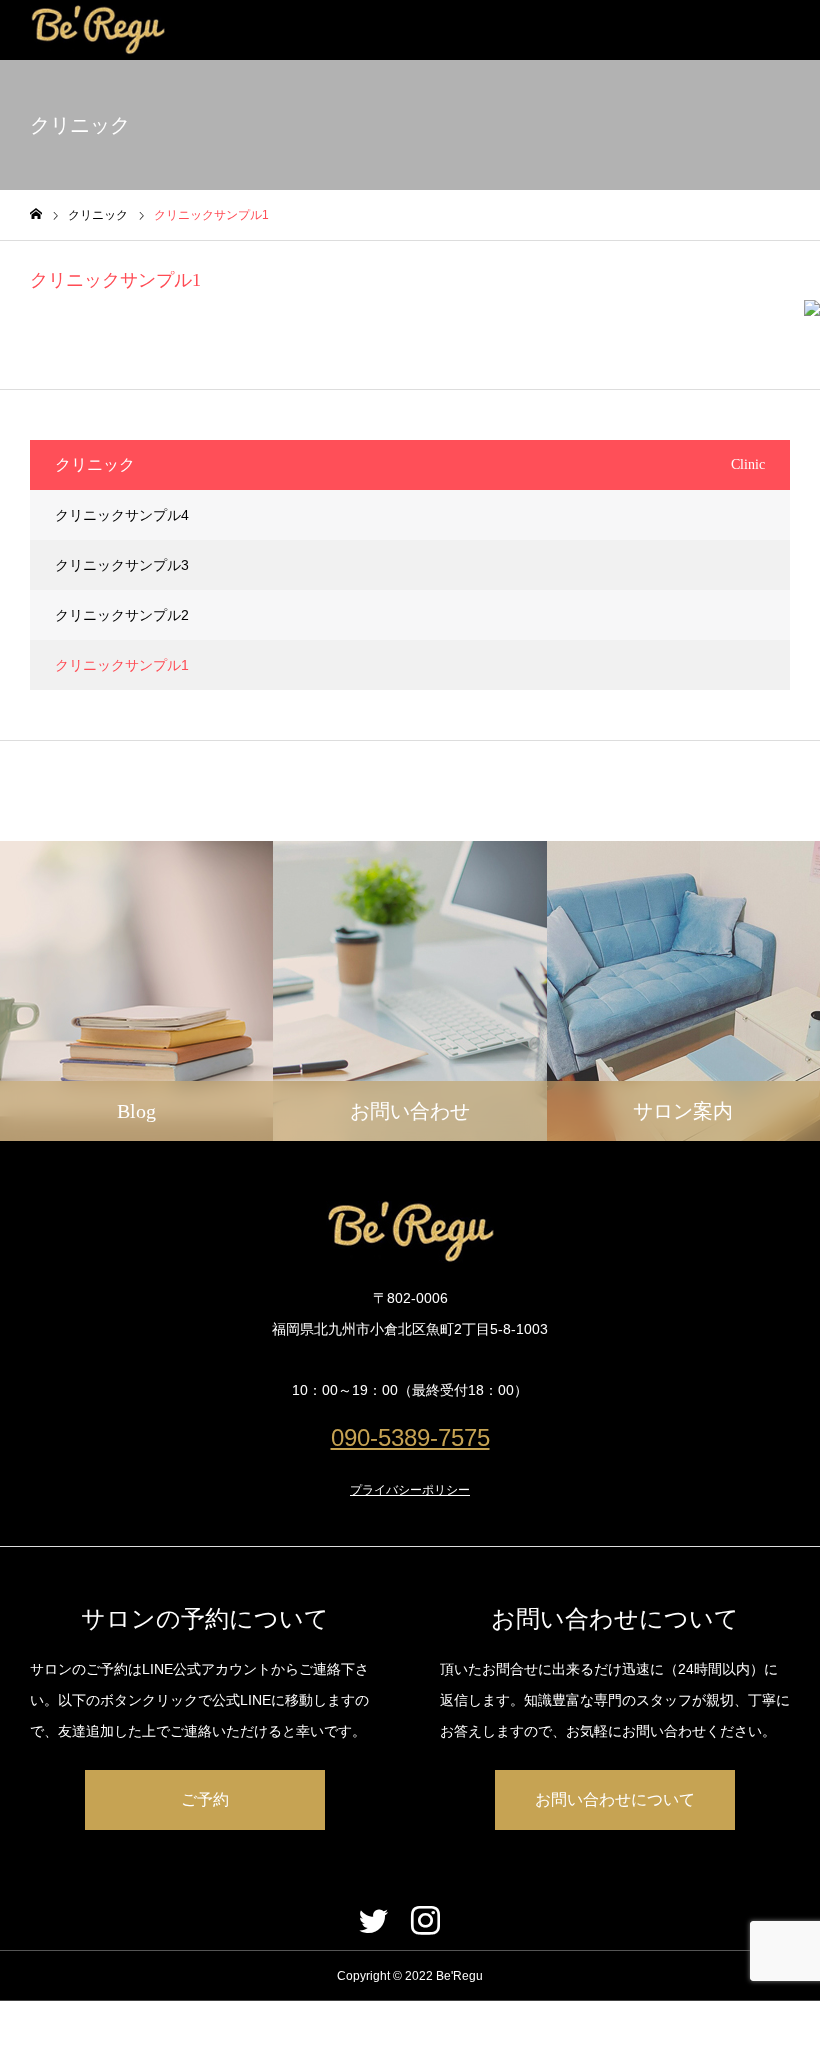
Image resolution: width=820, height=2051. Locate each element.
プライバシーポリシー (410, 1490)
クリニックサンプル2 (122, 615)
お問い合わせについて (615, 1799)
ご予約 (205, 1799)
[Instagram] (425, 1920)
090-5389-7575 (410, 1437)
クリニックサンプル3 (122, 565)
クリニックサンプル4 (122, 515)
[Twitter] (373, 1920)
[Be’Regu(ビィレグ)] (97, 30)
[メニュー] (790, 30)
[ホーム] (36, 214)
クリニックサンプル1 (122, 665)
